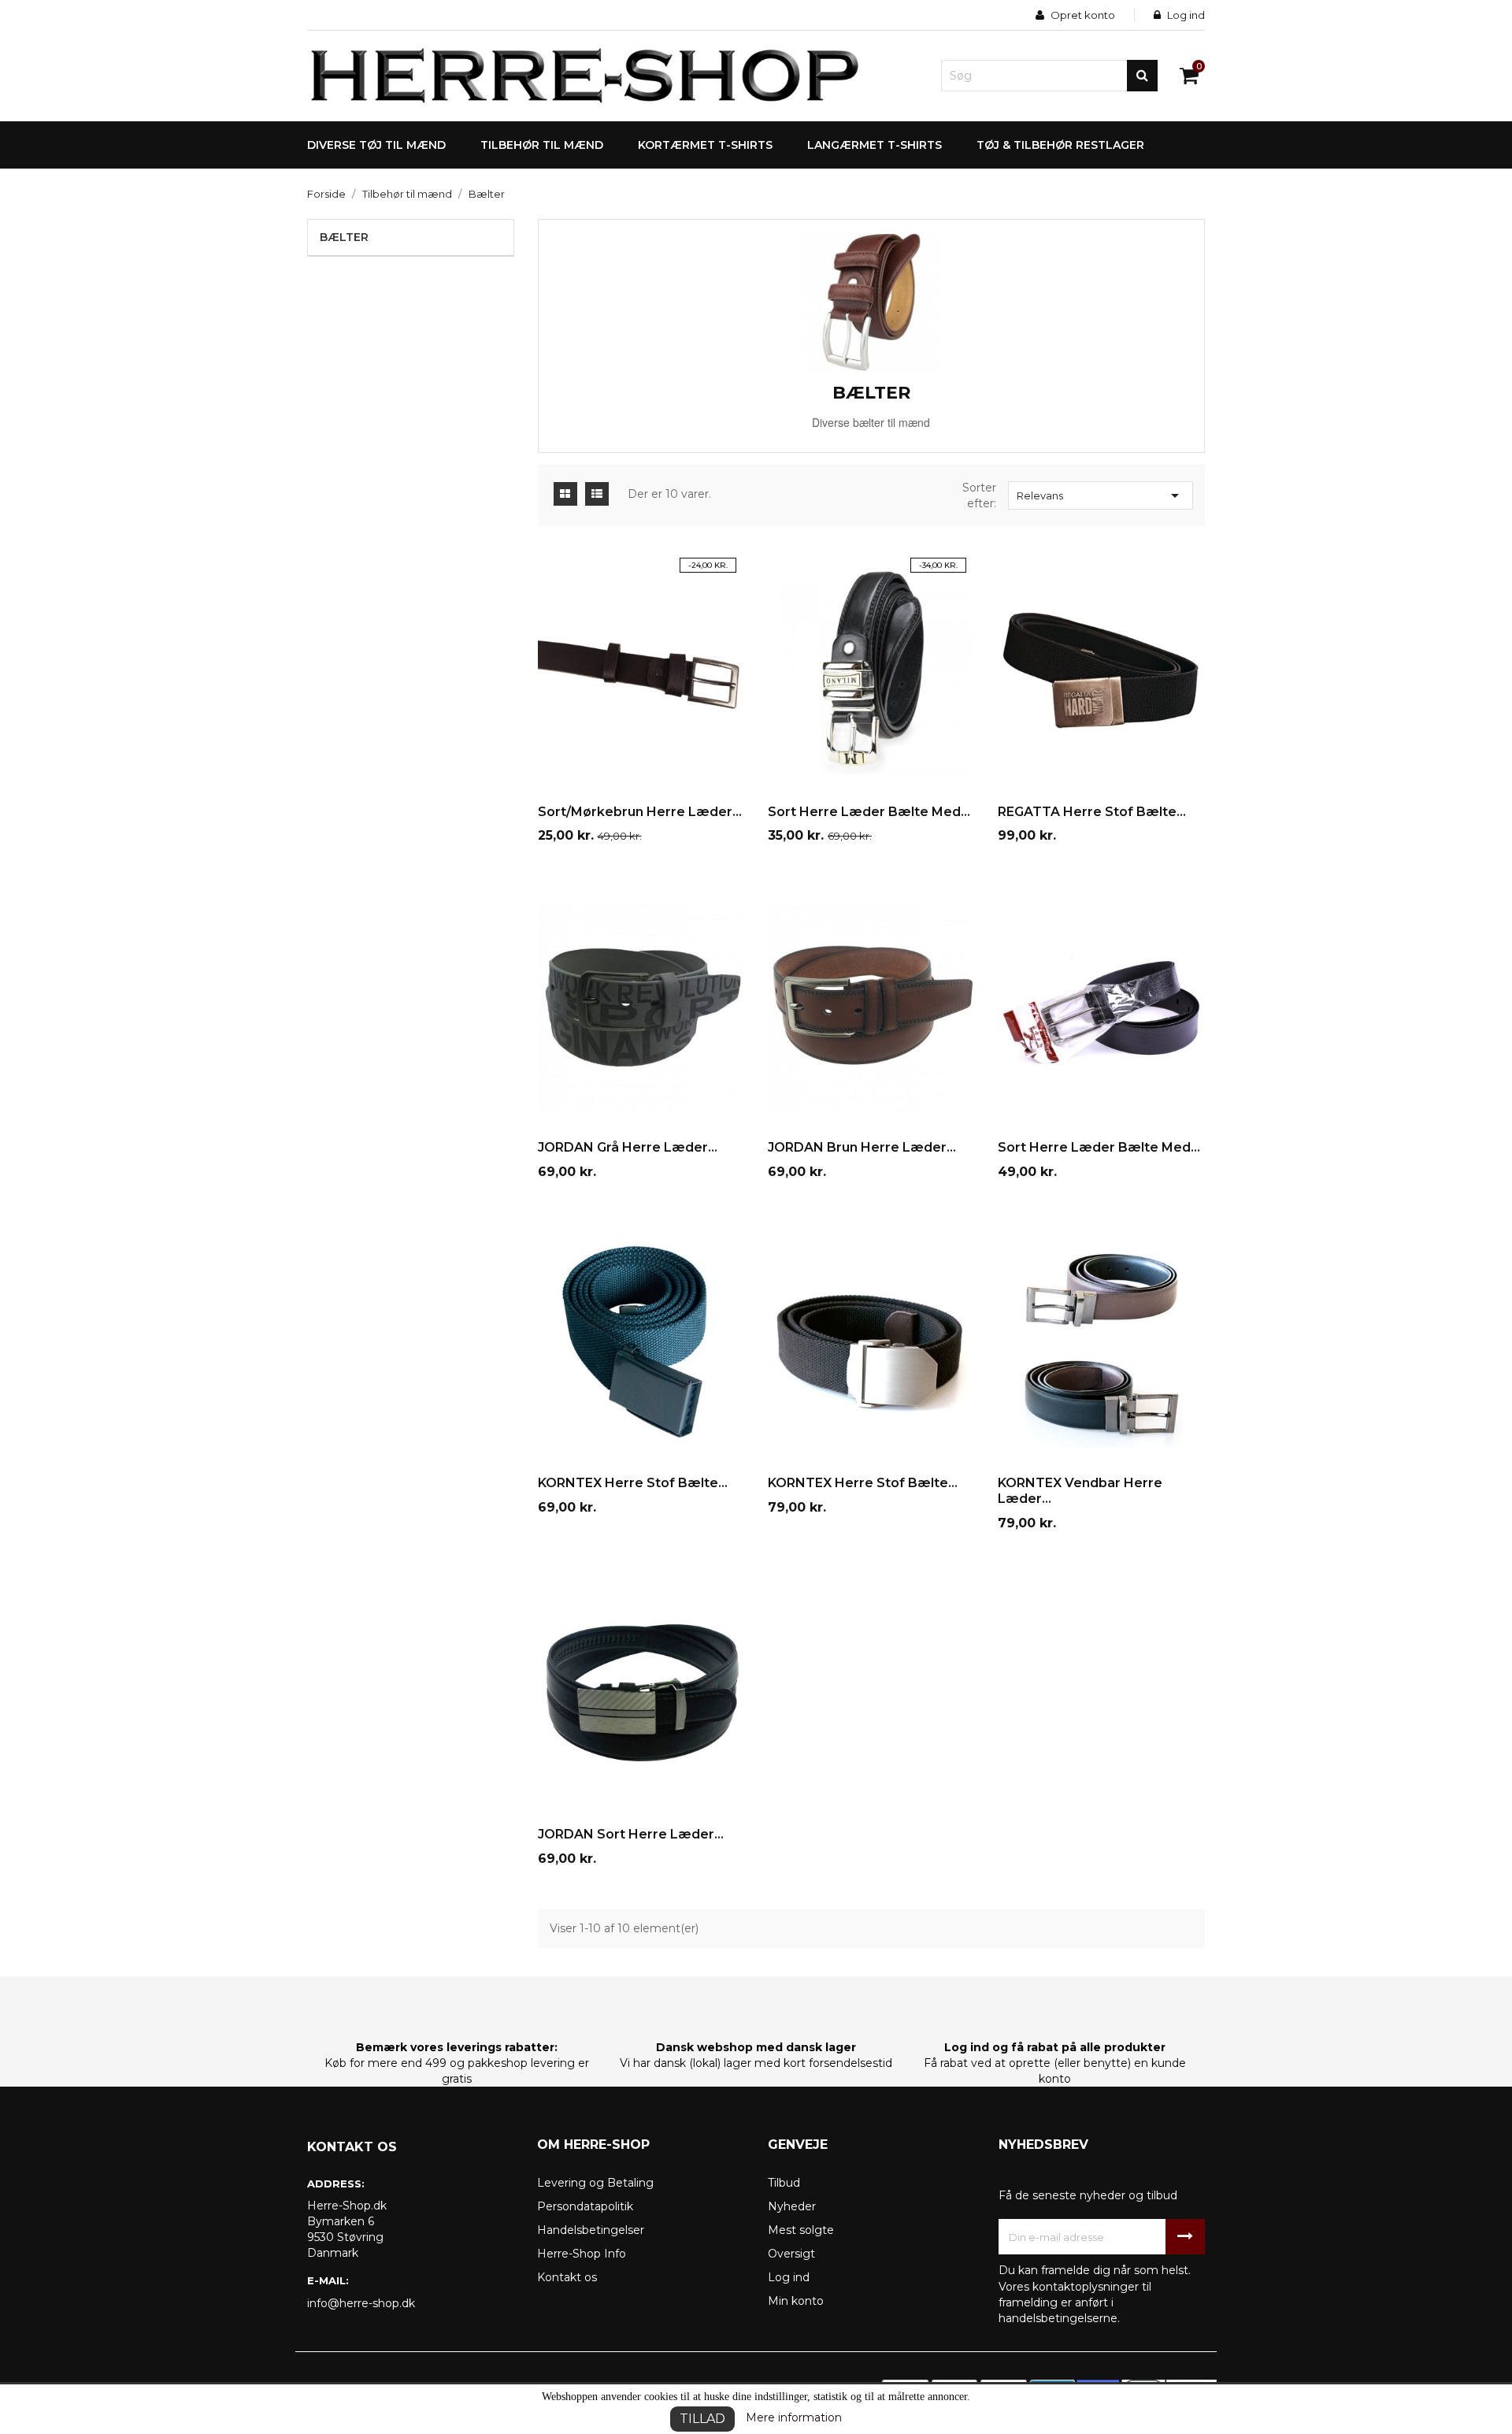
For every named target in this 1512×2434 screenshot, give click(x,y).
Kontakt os (567, 2277)
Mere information (794, 2417)
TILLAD (702, 2419)
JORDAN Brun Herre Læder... (862, 1147)
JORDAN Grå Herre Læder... (628, 1147)
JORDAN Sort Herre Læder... (631, 1834)
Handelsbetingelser (591, 2230)
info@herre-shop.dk (361, 2303)
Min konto (796, 2301)
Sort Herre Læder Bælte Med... (869, 812)
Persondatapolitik (585, 2206)
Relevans (1101, 495)
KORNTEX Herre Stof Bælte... (633, 1483)
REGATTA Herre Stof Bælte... (1092, 812)
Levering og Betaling (595, 2183)
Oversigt (791, 2254)
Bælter (344, 237)
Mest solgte (801, 2230)
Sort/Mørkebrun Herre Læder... (640, 812)
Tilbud (784, 2183)
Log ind (789, 2277)
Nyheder (792, 2206)
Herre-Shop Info (582, 2254)
